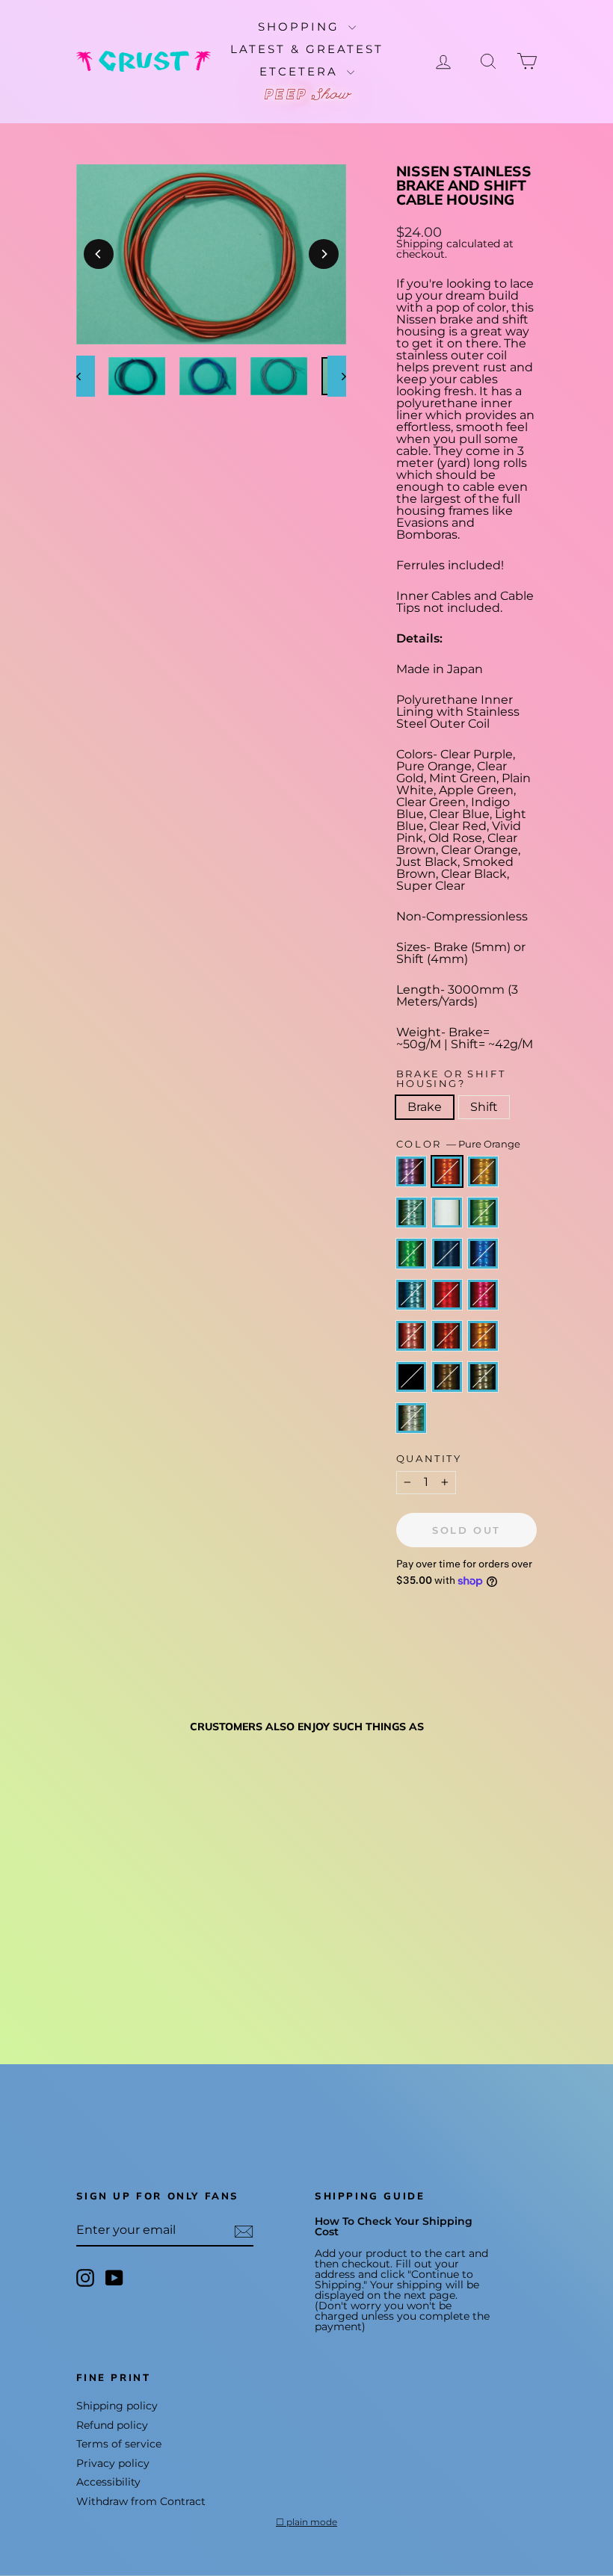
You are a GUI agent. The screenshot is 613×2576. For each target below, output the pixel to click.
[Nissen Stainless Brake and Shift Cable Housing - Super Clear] (147, 1976)
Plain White (447, 1213)
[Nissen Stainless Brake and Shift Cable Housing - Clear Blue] (147, 1941)
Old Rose (411, 1336)
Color (458, 1144)
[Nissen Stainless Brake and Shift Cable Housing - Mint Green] (147, 1924)
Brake (425, 1107)
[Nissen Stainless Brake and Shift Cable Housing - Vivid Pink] (107, 1959)
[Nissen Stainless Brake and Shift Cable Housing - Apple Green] (86, 1941)
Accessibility (108, 2482)
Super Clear (411, 1418)
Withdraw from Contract (141, 2501)
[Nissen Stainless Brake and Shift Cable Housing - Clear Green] (107, 1941)
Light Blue (411, 1295)
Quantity (429, 1459)
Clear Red (447, 1295)
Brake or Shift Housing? (451, 1079)
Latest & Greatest (307, 49)
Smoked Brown (447, 1377)
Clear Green (411, 1254)
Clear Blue (483, 1254)
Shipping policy (117, 2406)
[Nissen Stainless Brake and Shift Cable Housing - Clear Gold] (127, 1924)
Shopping (301, 27)
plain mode (312, 2522)
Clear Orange (483, 1336)
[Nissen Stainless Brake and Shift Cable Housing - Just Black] (86, 1976)
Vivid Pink (483, 1295)
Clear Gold (483, 1171)
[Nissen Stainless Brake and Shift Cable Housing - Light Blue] (167, 1941)
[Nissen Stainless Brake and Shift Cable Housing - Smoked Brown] (107, 1976)
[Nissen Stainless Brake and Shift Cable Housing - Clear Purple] (86, 1924)
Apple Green (483, 1213)
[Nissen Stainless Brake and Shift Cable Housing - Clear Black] (127, 1976)
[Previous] (99, 254)
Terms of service (119, 2444)
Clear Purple (411, 1171)
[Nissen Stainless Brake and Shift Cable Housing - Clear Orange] (167, 1959)
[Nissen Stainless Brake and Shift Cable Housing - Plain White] (167, 1924)
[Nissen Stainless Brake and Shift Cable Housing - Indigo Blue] (127, 1941)
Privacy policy (113, 2463)
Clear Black (483, 1377)
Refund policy (112, 2425)
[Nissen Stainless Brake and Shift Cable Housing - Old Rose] (127, 1959)
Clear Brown (447, 1336)
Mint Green (411, 1213)
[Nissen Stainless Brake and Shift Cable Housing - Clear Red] (86, 1959)
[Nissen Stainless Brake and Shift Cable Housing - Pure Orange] (107, 1924)
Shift (484, 1107)
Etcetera (301, 71)
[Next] (324, 254)
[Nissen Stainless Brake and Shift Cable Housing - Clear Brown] (147, 1959)
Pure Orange (447, 1171)
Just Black (411, 1377)
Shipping (420, 244)
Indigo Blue (447, 1254)
